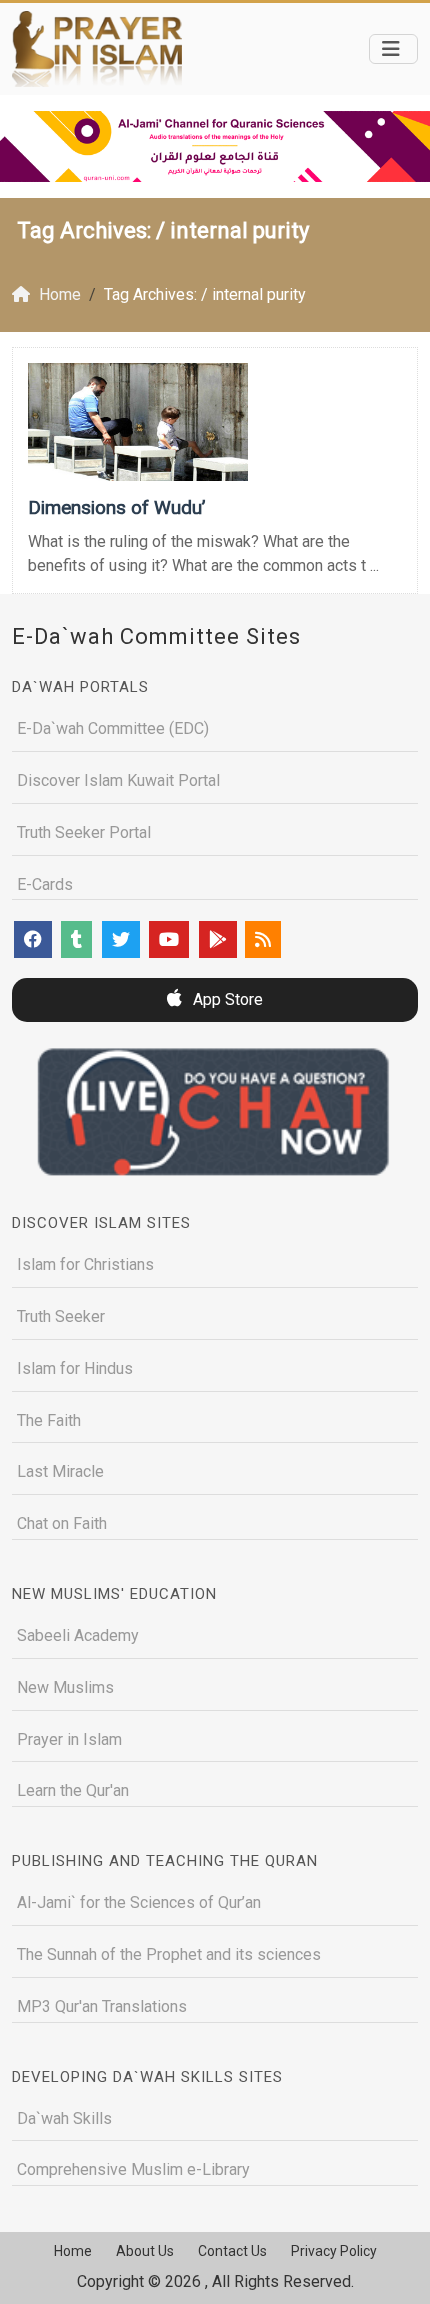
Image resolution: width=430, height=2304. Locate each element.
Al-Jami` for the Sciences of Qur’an (139, 1902)
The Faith (49, 1420)
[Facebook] (33, 939)
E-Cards (45, 884)
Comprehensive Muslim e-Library (133, 2169)
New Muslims (65, 1687)
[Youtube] (169, 939)
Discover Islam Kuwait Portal (118, 780)
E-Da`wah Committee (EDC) (113, 728)
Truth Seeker (61, 1316)
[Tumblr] (76, 939)
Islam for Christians (85, 1264)
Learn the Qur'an (73, 1790)
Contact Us (232, 2251)
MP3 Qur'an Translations (102, 2006)
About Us (145, 2251)
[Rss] (263, 939)
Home (73, 2251)
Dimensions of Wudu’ (116, 507)
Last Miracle (60, 1471)
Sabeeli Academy (78, 1635)
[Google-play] (218, 939)
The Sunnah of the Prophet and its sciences (169, 1954)
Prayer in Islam (69, 1739)
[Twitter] (121, 939)
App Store (226, 999)
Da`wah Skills (64, 2118)
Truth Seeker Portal (84, 832)
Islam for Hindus (75, 1368)
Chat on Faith (62, 1523)
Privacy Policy (334, 2251)
